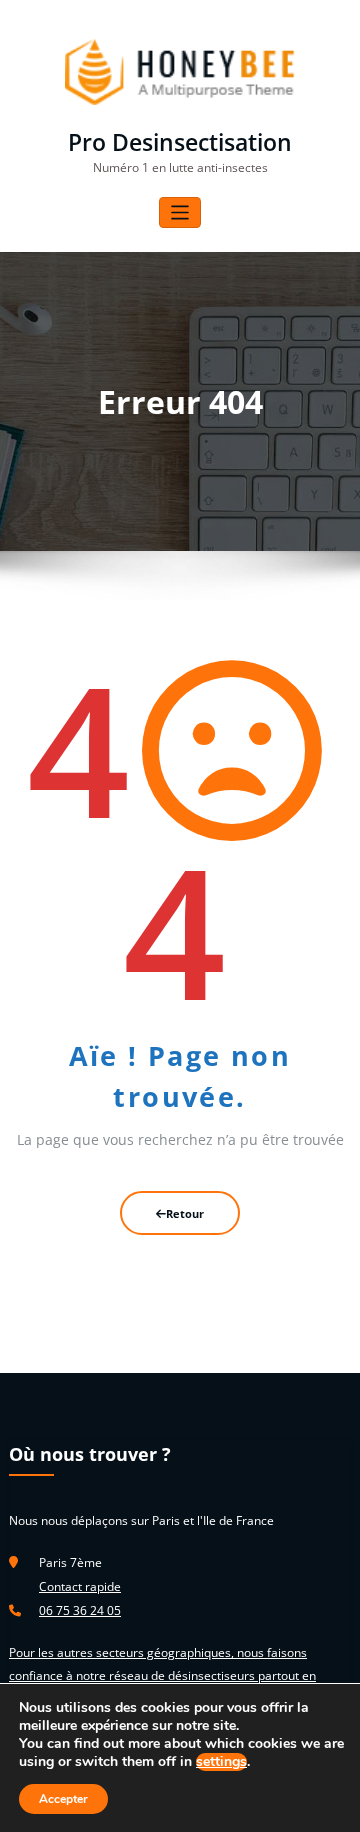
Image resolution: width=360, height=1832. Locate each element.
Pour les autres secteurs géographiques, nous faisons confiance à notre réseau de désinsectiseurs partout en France (162, 1675)
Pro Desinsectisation (180, 142)
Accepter (63, 1799)
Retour (185, 1213)
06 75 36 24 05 (80, 1610)
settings (221, 1762)
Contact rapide (80, 1586)
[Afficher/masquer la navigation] (180, 212)
